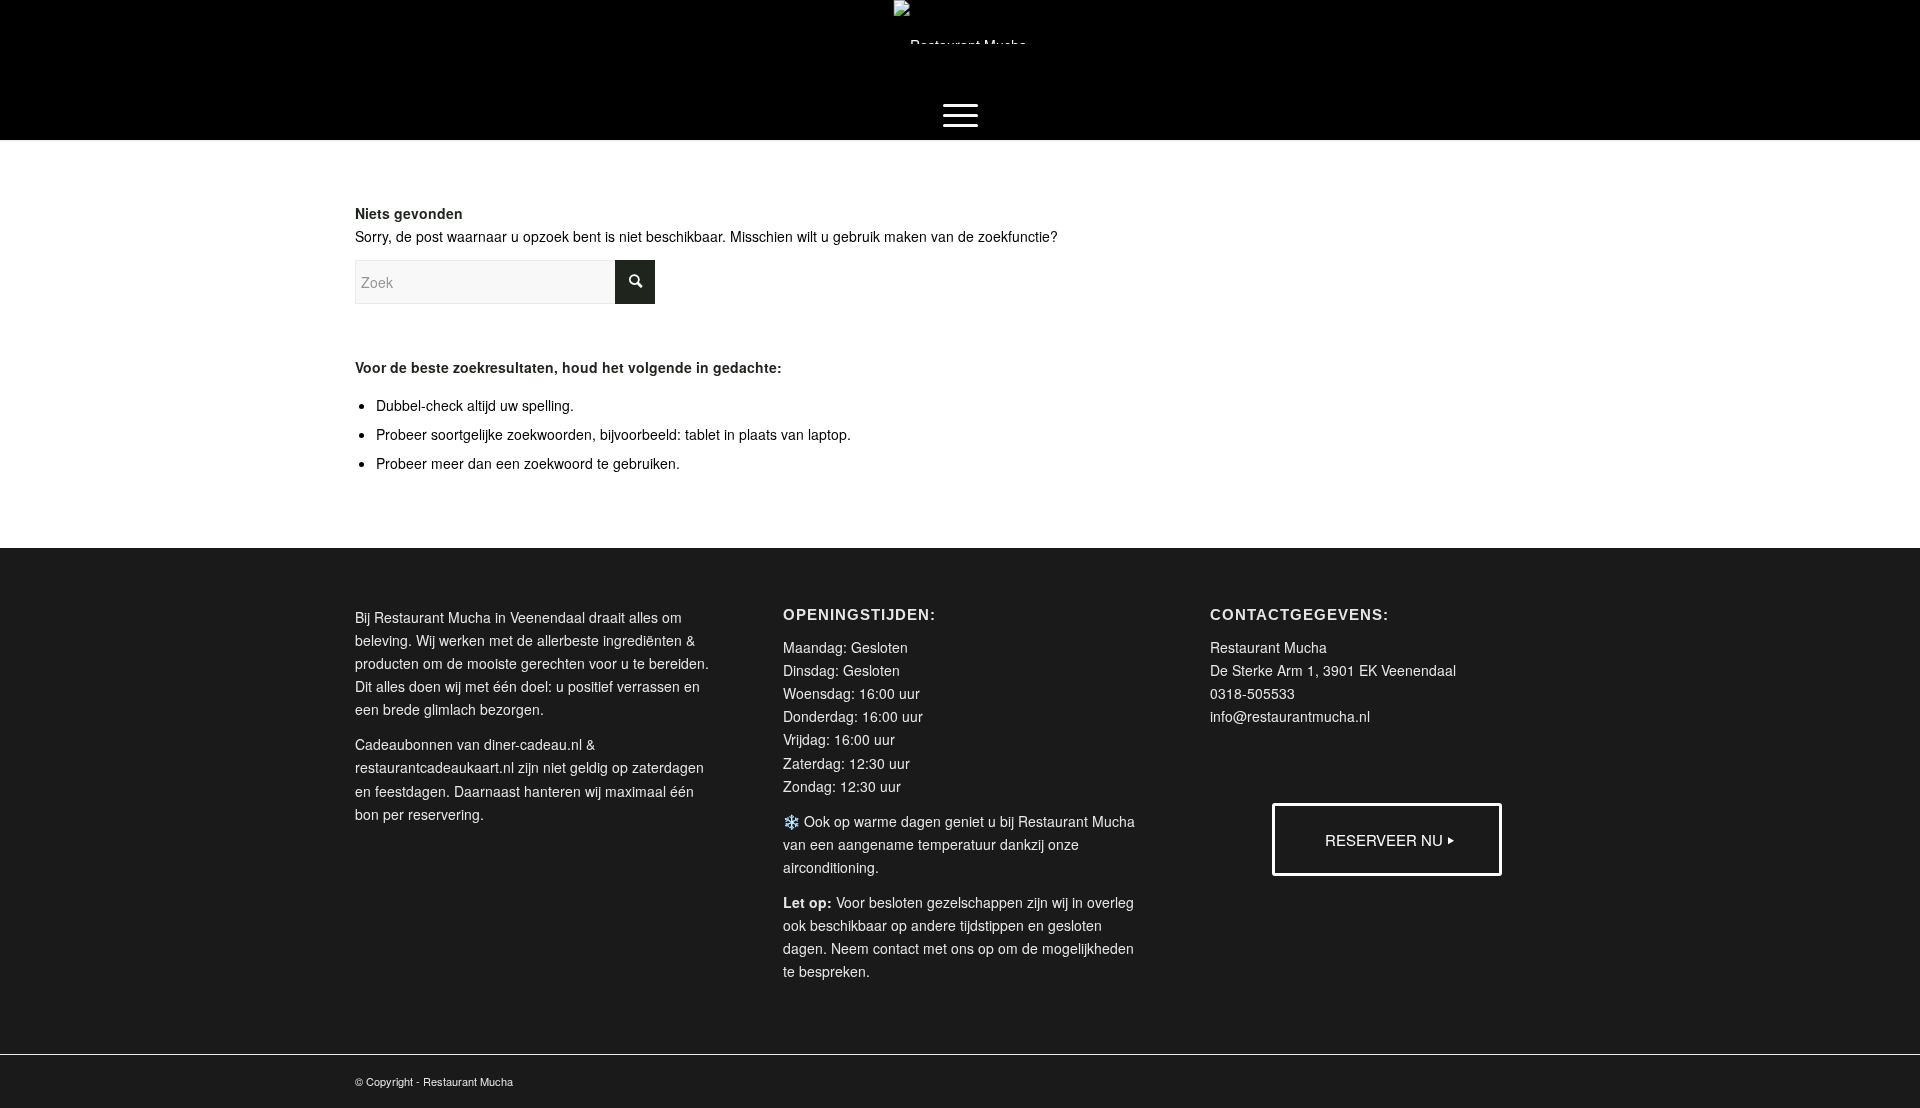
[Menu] (960, 115)
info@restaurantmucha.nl (1290, 716)
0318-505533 (1252, 693)
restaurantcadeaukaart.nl (434, 767)
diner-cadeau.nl (533, 744)
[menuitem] (960, 115)
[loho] (960, 45)
